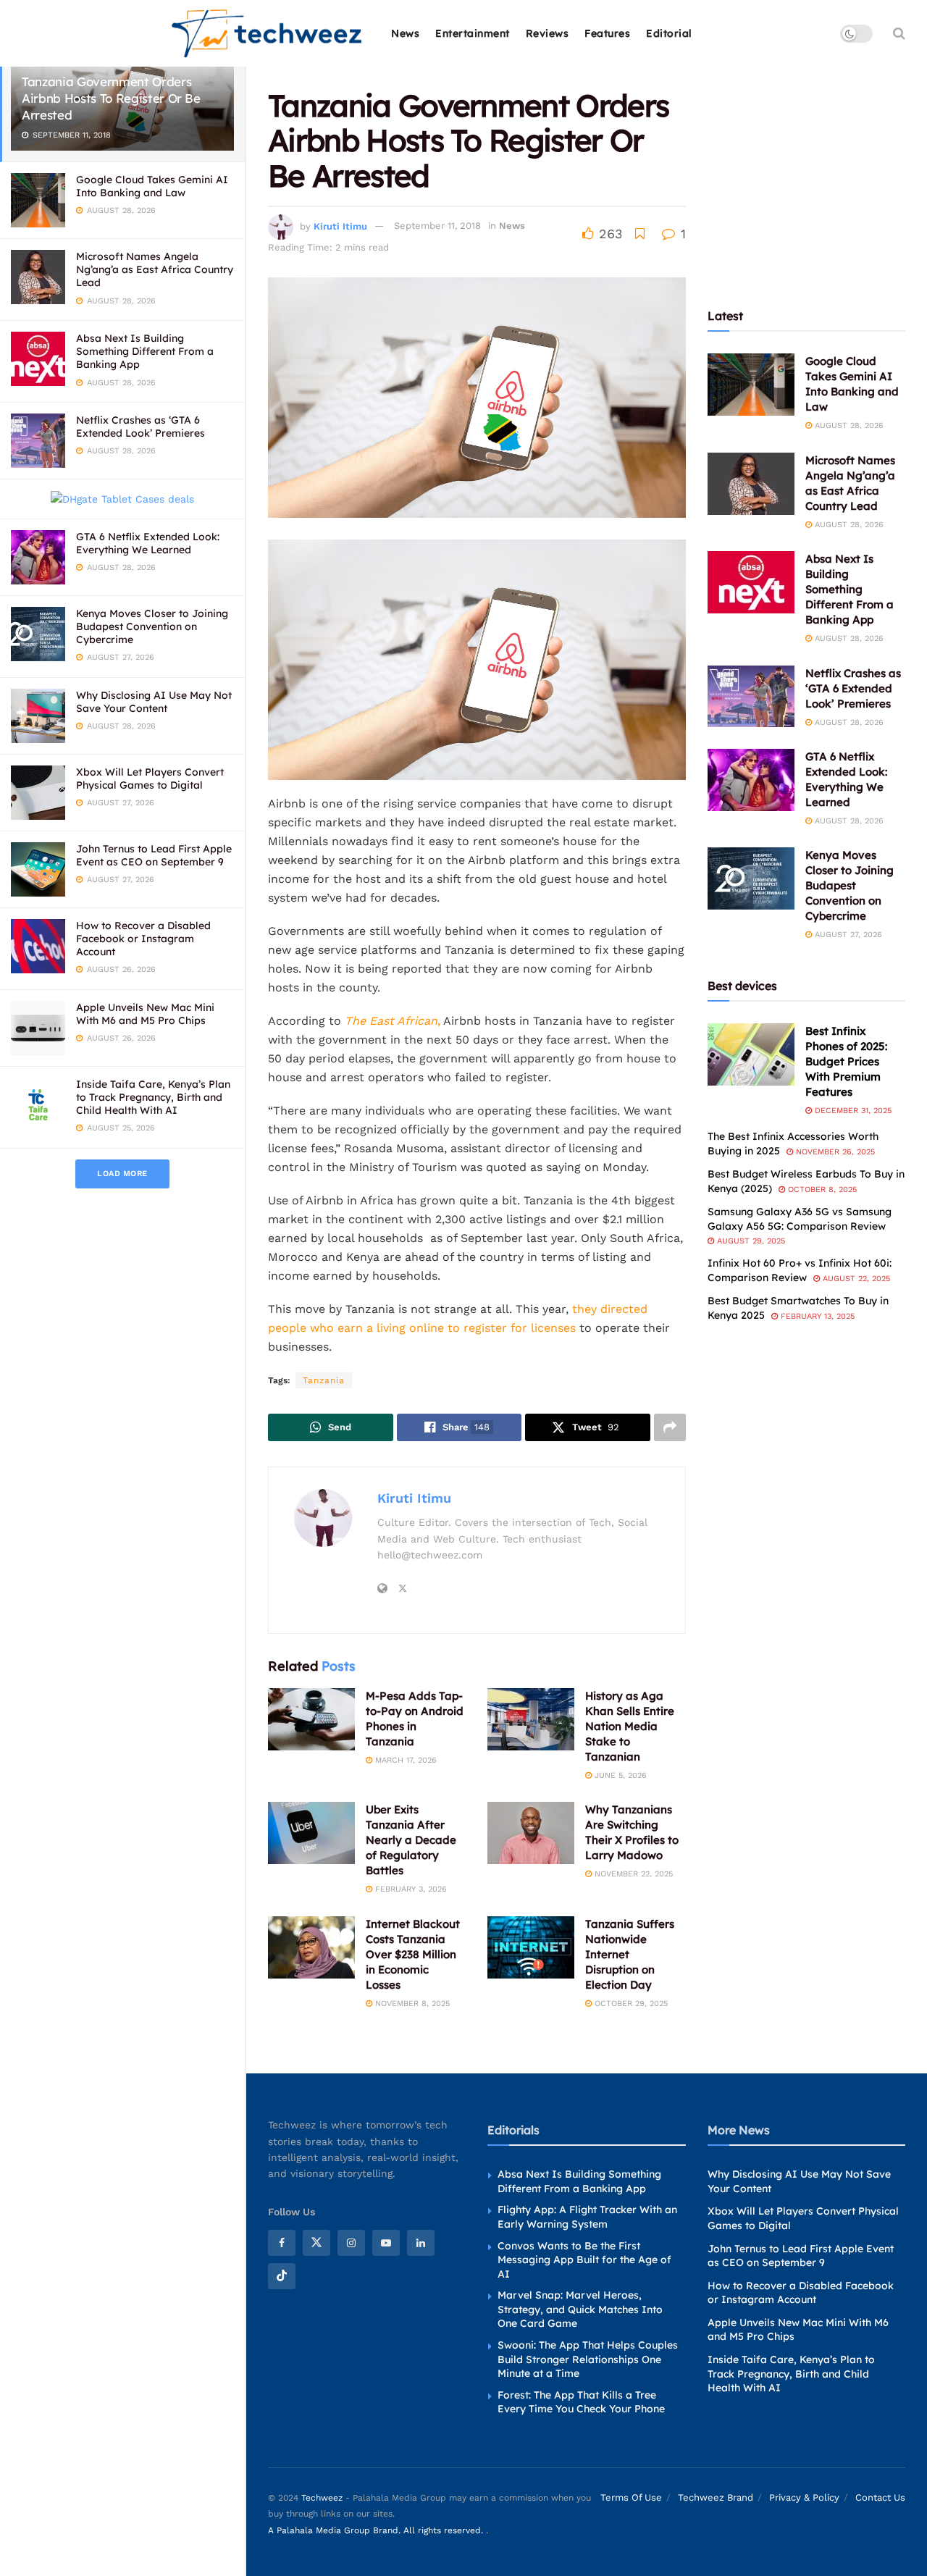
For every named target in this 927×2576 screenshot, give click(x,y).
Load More (122, 1174)
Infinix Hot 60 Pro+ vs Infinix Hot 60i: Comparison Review (800, 1270)
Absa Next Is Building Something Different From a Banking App (145, 351)
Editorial (669, 33)
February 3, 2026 (410, 1889)
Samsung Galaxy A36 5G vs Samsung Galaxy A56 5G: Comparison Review (800, 1219)
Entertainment (473, 33)
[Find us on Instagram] (351, 2243)
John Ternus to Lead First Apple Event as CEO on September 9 (154, 855)
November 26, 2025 (834, 1152)
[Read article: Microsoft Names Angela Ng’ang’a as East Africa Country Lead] (751, 484)
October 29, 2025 (630, 2004)
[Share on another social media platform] (670, 1427)
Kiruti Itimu (340, 226)
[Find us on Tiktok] (282, 2276)
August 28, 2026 (848, 425)
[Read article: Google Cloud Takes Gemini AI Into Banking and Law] (751, 385)
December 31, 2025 (852, 1111)
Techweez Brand (716, 2497)
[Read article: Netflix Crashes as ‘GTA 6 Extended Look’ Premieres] (751, 697)
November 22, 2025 (632, 1874)
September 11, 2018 (437, 226)
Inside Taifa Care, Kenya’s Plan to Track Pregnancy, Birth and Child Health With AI (153, 1097)
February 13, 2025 (816, 1316)
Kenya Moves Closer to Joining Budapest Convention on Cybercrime (152, 626)
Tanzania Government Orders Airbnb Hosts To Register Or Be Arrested (111, 98)
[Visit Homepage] (268, 34)
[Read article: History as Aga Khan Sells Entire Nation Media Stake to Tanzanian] (531, 1719)
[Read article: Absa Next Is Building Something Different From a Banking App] (751, 582)
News (405, 33)
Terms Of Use (631, 2497)
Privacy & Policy (804, 2497)
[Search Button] (899, 33)
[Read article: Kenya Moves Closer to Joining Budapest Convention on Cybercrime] (751, 878)
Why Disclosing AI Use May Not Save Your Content (154, 702)
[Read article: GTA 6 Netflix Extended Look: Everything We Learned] (751, 780)
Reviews (548, 33)
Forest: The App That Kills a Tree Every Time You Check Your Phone (581, 2402)
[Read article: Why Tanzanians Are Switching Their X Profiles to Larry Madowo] (531, 1833)
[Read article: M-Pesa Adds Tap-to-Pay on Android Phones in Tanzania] (311, 1719)
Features (607, 33)
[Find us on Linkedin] (421, 2243)
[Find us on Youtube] (386, 2243)
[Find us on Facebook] (282, 2243)
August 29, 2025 (750, 1241)
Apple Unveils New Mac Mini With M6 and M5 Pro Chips (145, 1014)
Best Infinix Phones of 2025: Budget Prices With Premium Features (846, 1061)
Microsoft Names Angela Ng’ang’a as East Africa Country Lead (155, 269)
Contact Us (880, 2497)
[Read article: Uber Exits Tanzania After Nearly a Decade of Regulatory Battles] (311, 1833)
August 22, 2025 (855, 1279)
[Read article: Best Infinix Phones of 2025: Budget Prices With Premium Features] (751, 1054)
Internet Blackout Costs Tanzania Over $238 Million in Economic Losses (413, 1954)
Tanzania (324, 1380)
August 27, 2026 (847, 935)
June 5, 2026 (619, 1775)
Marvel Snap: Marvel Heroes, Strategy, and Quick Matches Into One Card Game (580, 2309)
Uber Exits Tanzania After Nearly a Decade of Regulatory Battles (411, 1840)
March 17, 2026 (404, 1760)
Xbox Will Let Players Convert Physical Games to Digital (150, 779)
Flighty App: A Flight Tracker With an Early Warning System (587, 2217)
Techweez (322, 2498)
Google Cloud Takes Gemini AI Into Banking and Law (152, 186)
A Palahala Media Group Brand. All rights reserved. (377, 2530)
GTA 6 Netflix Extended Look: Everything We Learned (148, 543)
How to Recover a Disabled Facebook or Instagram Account (143, 939)
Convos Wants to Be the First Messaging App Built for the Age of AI (584, 2260)
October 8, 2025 (821, 1190)
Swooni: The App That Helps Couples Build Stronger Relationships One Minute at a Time (588, 2359)
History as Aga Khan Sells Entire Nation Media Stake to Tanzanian (630, 1726)
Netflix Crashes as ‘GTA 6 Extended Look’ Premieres (140, 427)
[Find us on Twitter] (316, 2243)
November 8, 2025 (411, 2004)
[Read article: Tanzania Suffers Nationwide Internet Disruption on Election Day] (531, 1947)
